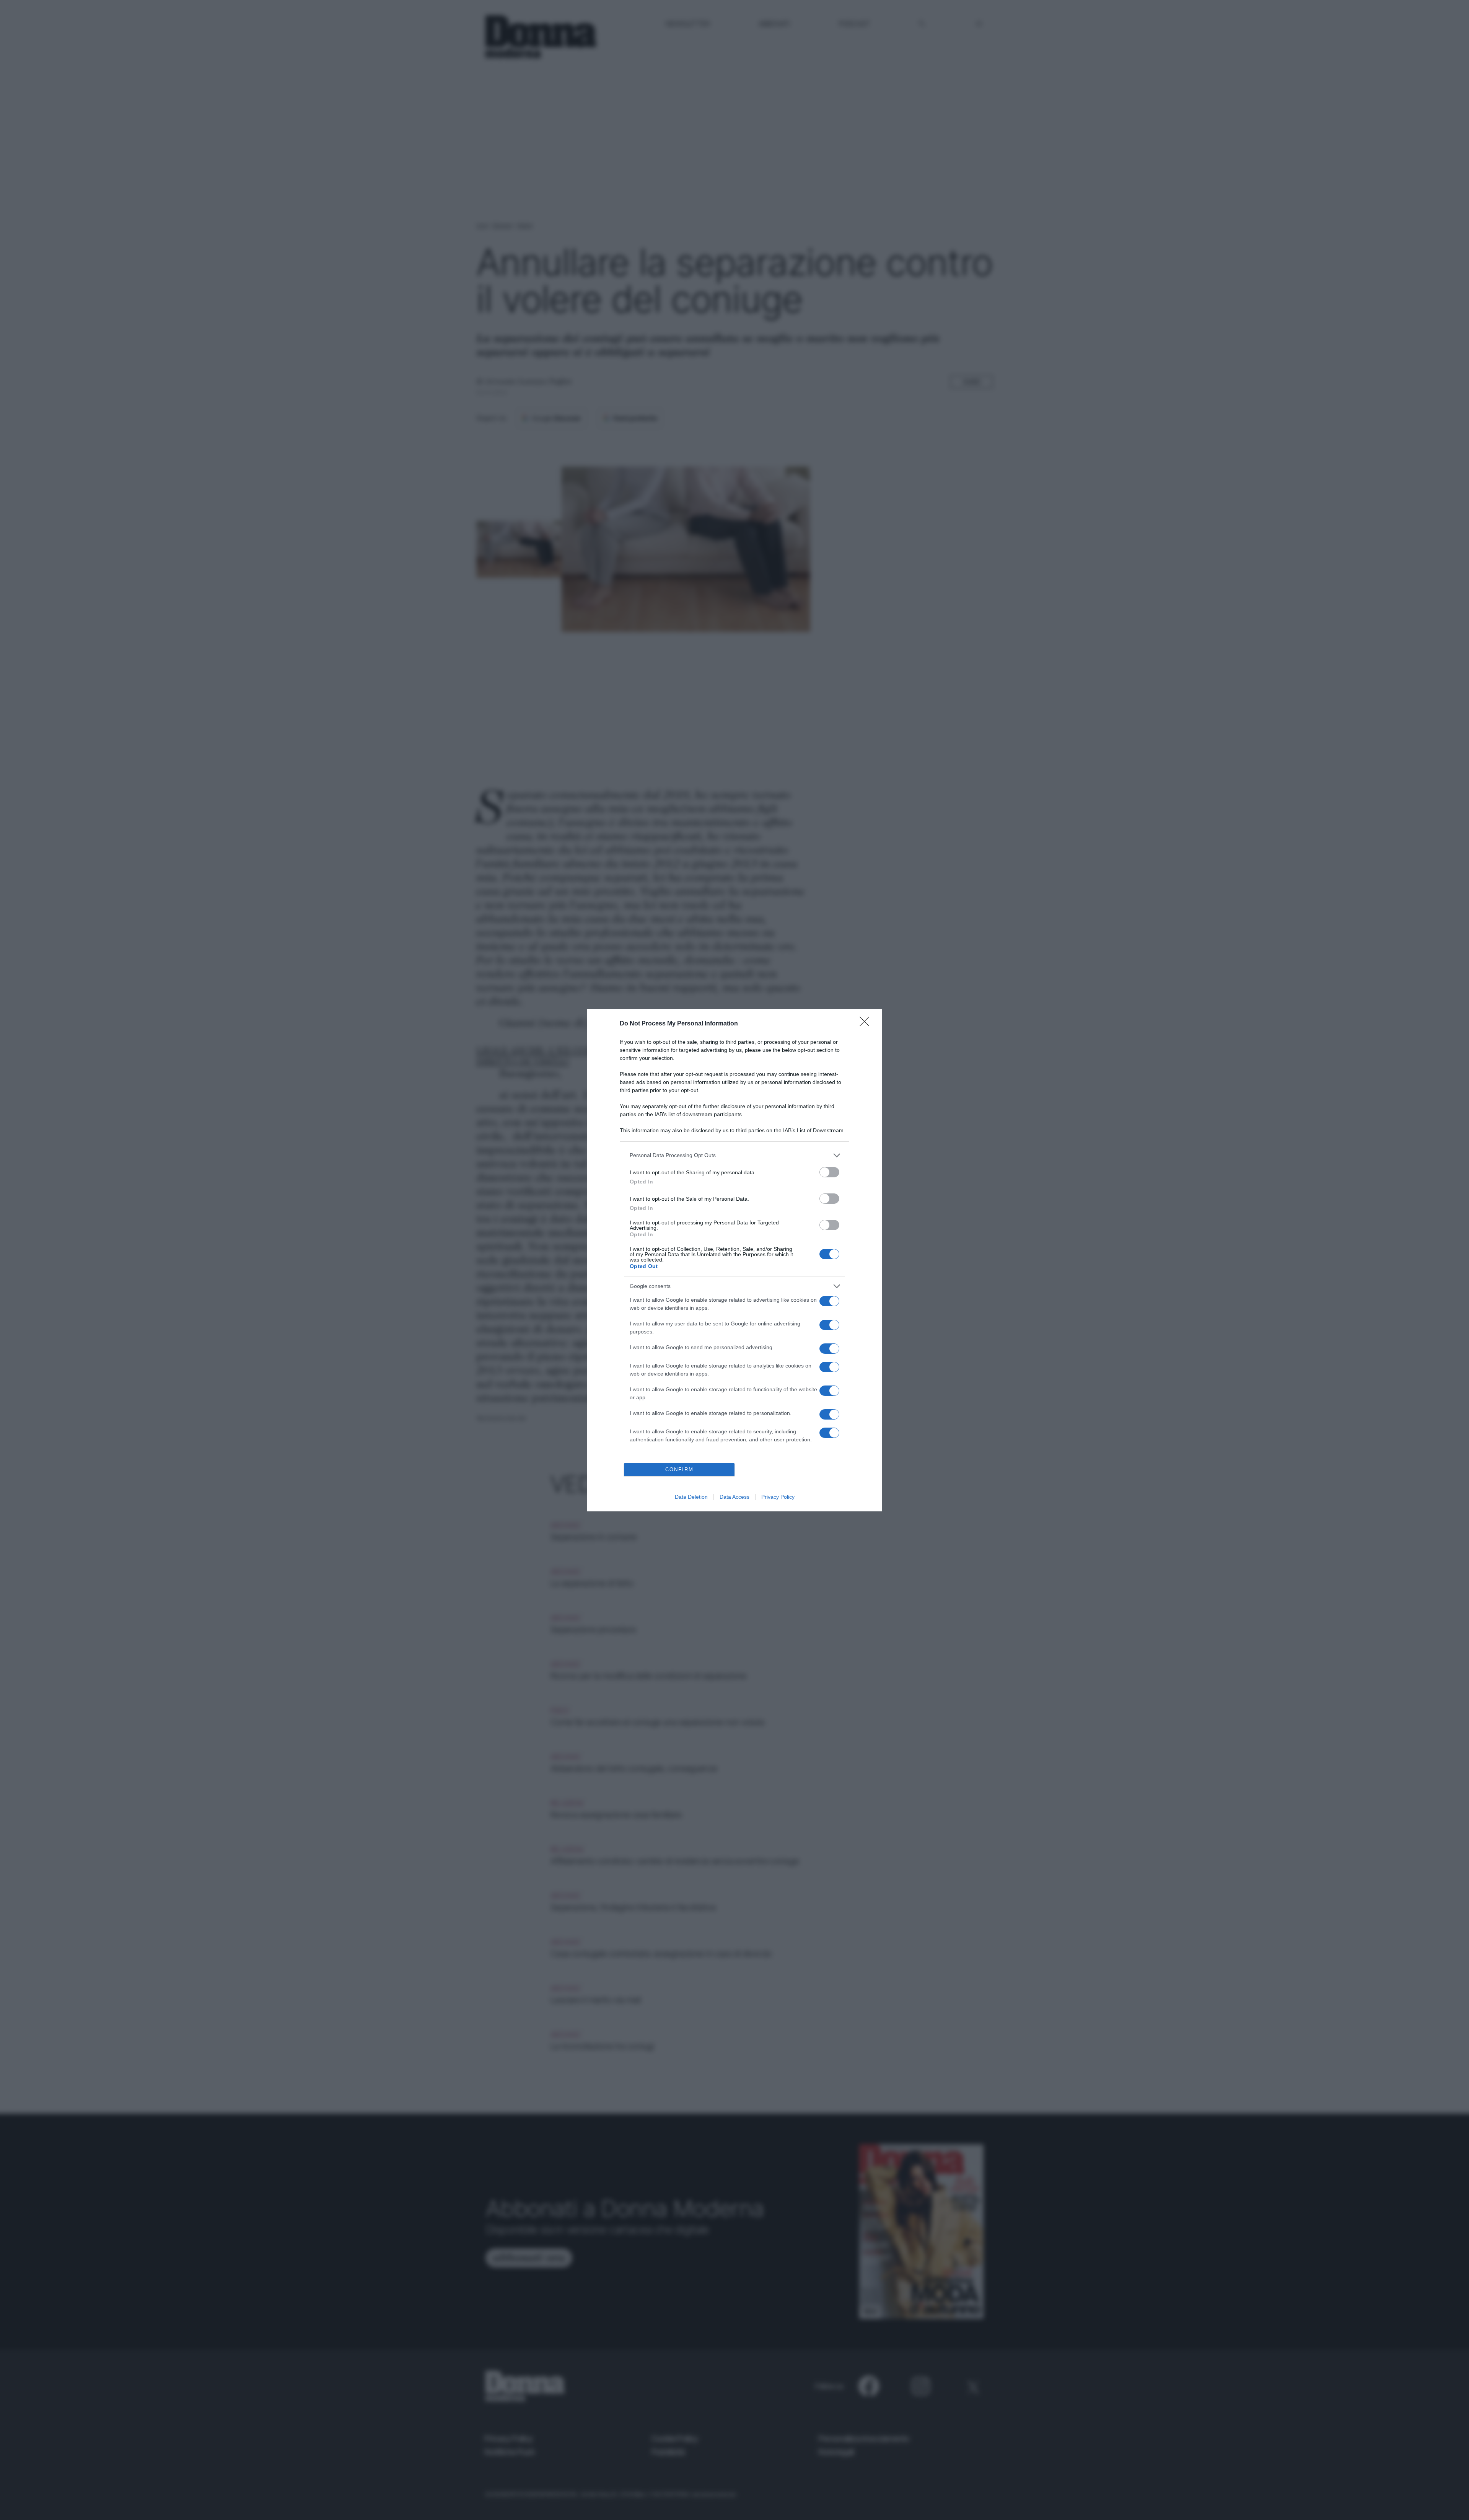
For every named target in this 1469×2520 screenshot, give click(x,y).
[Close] (867, 1024)
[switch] (829, 1172)
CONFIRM (679, 1469)
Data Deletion (691, 1497)
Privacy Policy (778, 1497)
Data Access (734, 1497)
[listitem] (734, 1155)
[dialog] (734, 1260)
